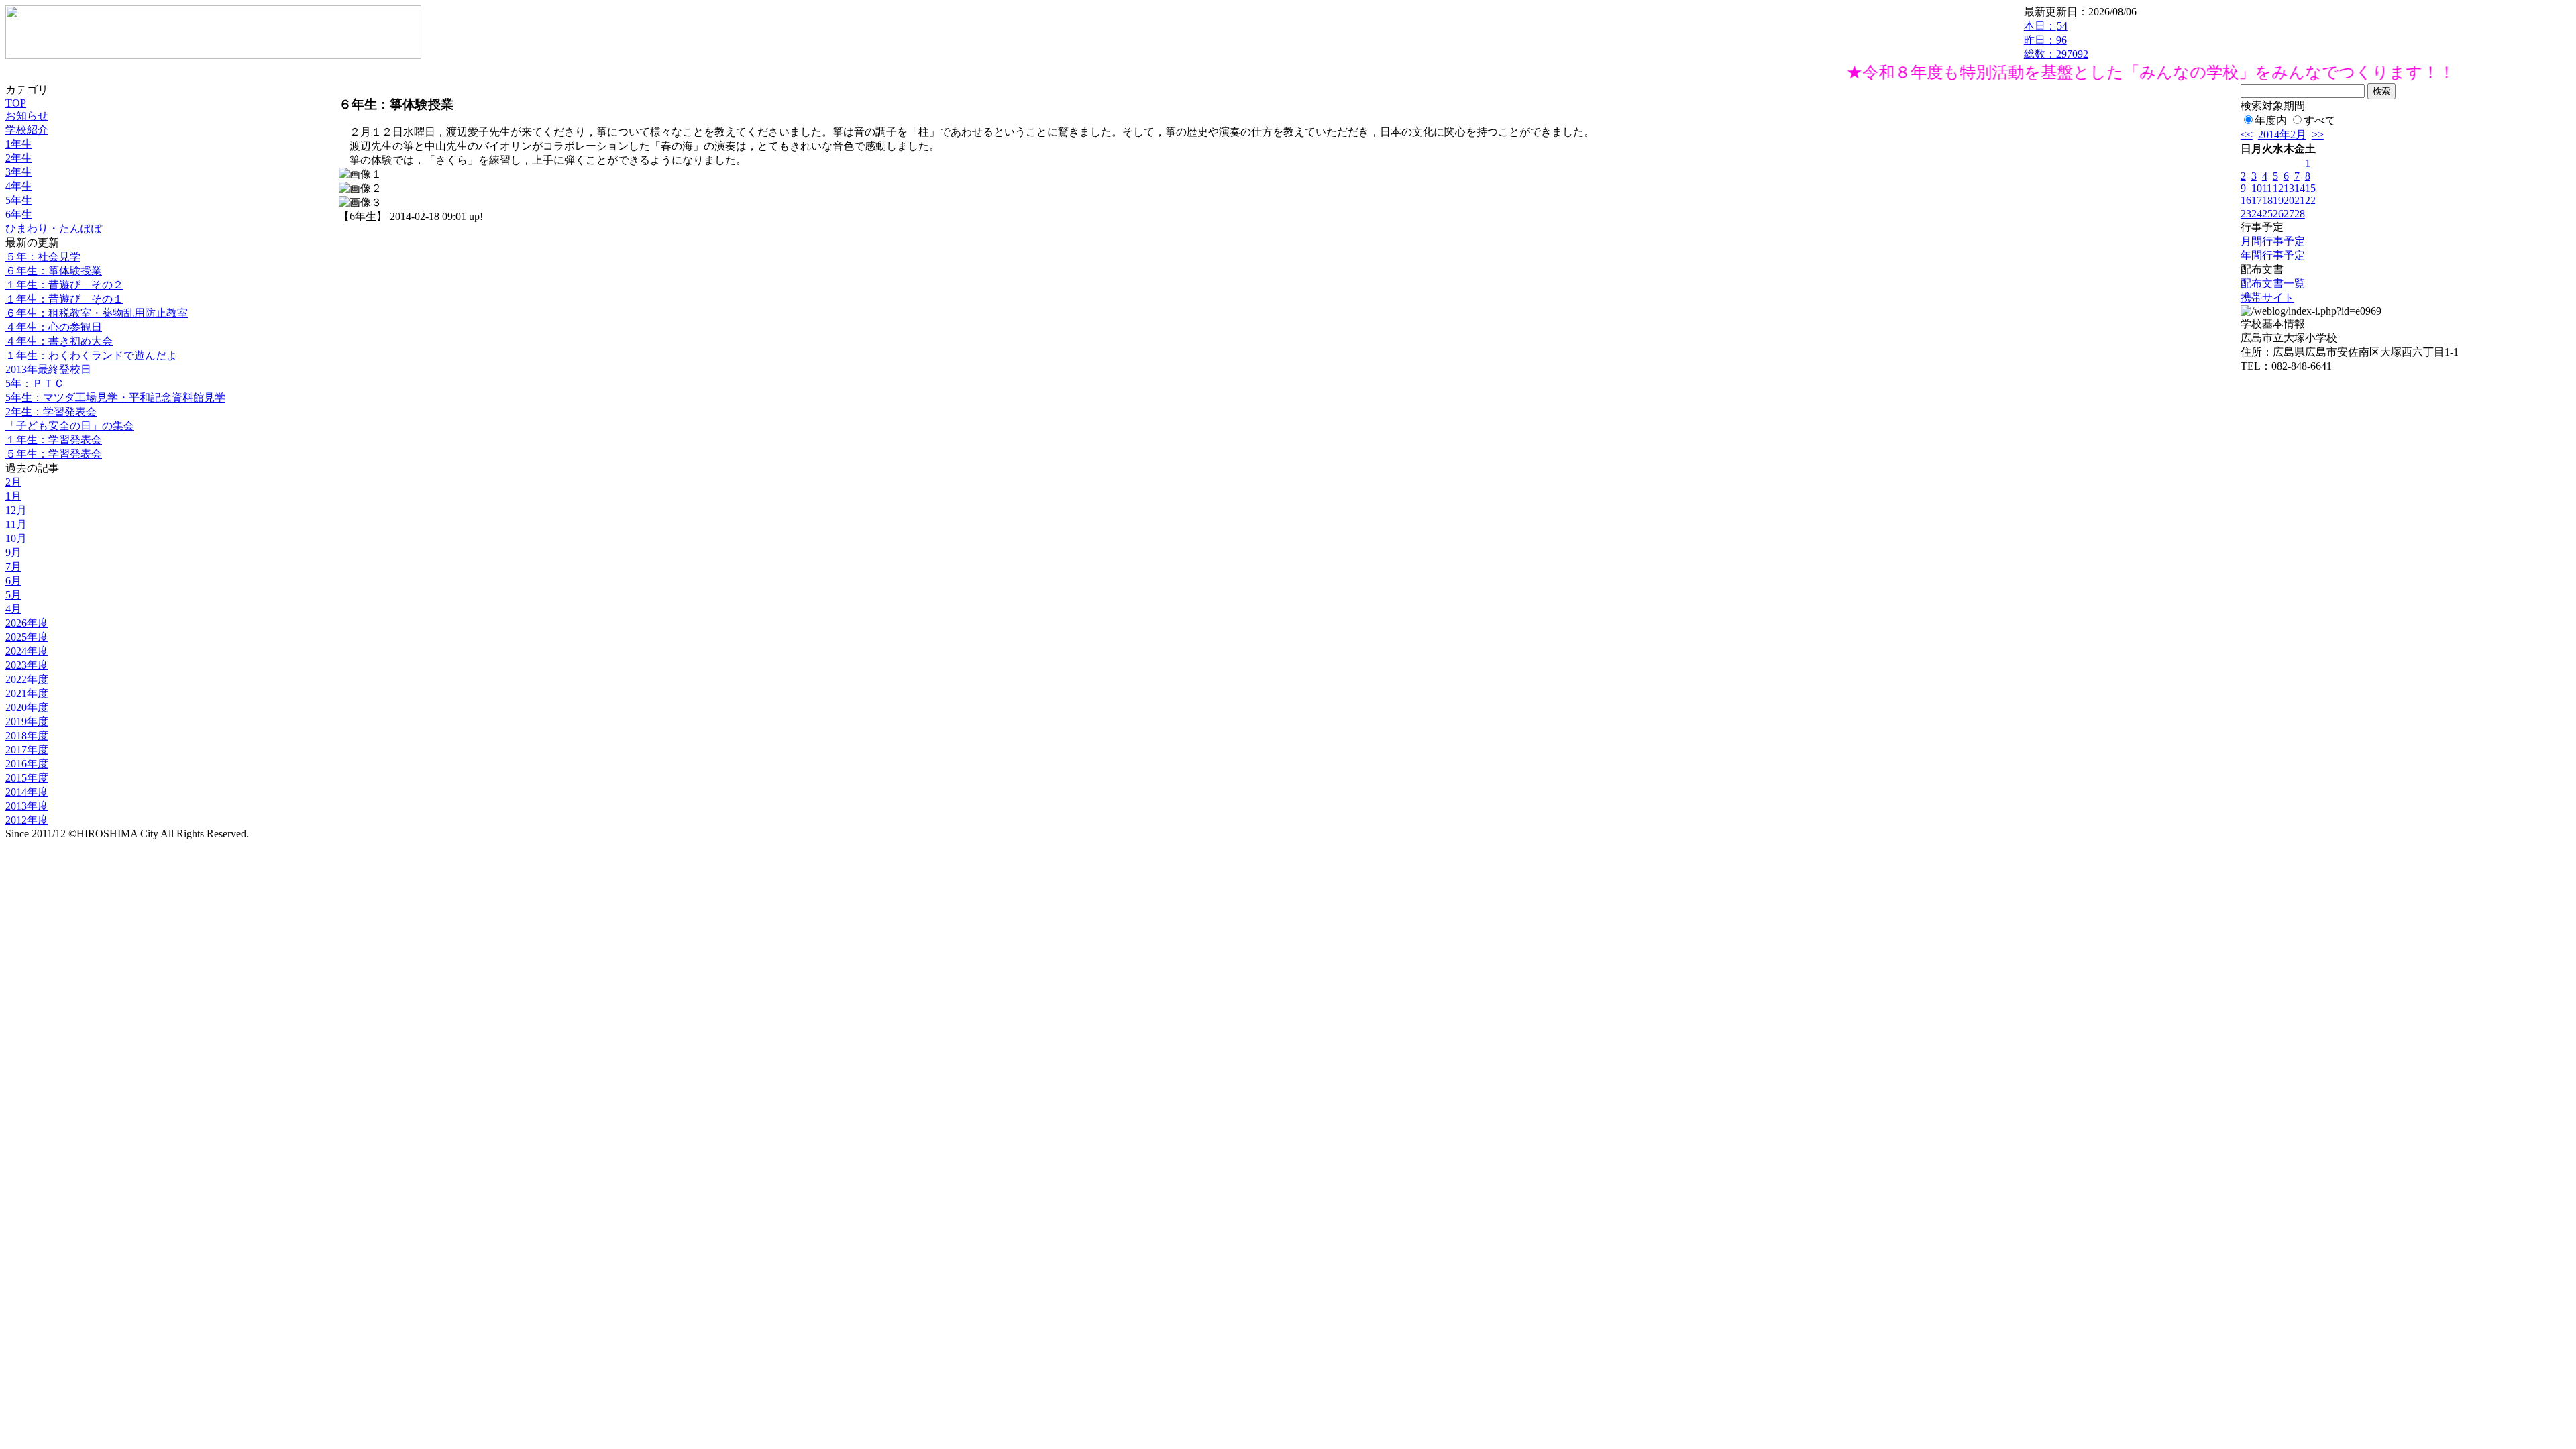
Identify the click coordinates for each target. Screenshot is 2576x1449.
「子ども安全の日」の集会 (70, 426)
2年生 (19, 158)
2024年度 (27, 651)
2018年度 (27, 736)
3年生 (19, 172)
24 (2257, 214)
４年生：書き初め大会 (59, 341)
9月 (13, 552)
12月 (16, 510)
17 (2257, 200)
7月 (13, 567)
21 (2300, 200)
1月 (13, 496)
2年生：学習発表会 (51, 412)
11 (2267, 188)
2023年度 (27, 665)
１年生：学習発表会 (54, 440)
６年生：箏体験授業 (54, 271)
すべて (2320, 120)
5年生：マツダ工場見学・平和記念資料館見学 (115, 397)
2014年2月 (2282, 135)
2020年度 (27, 707)
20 (2289, 200)
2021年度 (27, 693)
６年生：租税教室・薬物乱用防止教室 (97, 313)
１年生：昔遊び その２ (64, 285)
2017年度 (27, 750)
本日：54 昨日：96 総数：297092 (2056, 40)
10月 (16, 538)
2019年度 (27, 721)
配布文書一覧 (2273, 283)
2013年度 (27, 806)
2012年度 (27, 820)
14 (2300, 188)
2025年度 (27, 637)
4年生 (19, 186)
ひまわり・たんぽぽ (54, 228)
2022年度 (27, 679)
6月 (13, 581)
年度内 (2271, 120)
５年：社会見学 (43, 257)
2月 (13, 482)
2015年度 (27, 778)
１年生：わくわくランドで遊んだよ (91, 355)
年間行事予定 (2273, 255)
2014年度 (27, 792)
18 (2267, 200)
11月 (16, 524)
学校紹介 (27, 130)
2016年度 (27, 764)
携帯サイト (2267, 298)
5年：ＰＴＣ (35, 383)
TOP (16, 103)
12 (2278, 188)
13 (2289, 188)
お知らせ (27, 116)
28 (2300, 214)
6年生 (19, 214)
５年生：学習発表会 (54, 454)
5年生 (19, 200)
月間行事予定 (2273, 241)
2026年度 (27, 623)
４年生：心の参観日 (54, 327)
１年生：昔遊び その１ (64, 299)
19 (2278, 200)
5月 (13, 595)
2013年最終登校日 (48, 369)
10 (2257, 188)
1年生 (19, 144)
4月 (13, 609)
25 (2267, 214)
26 (2278, 214)
